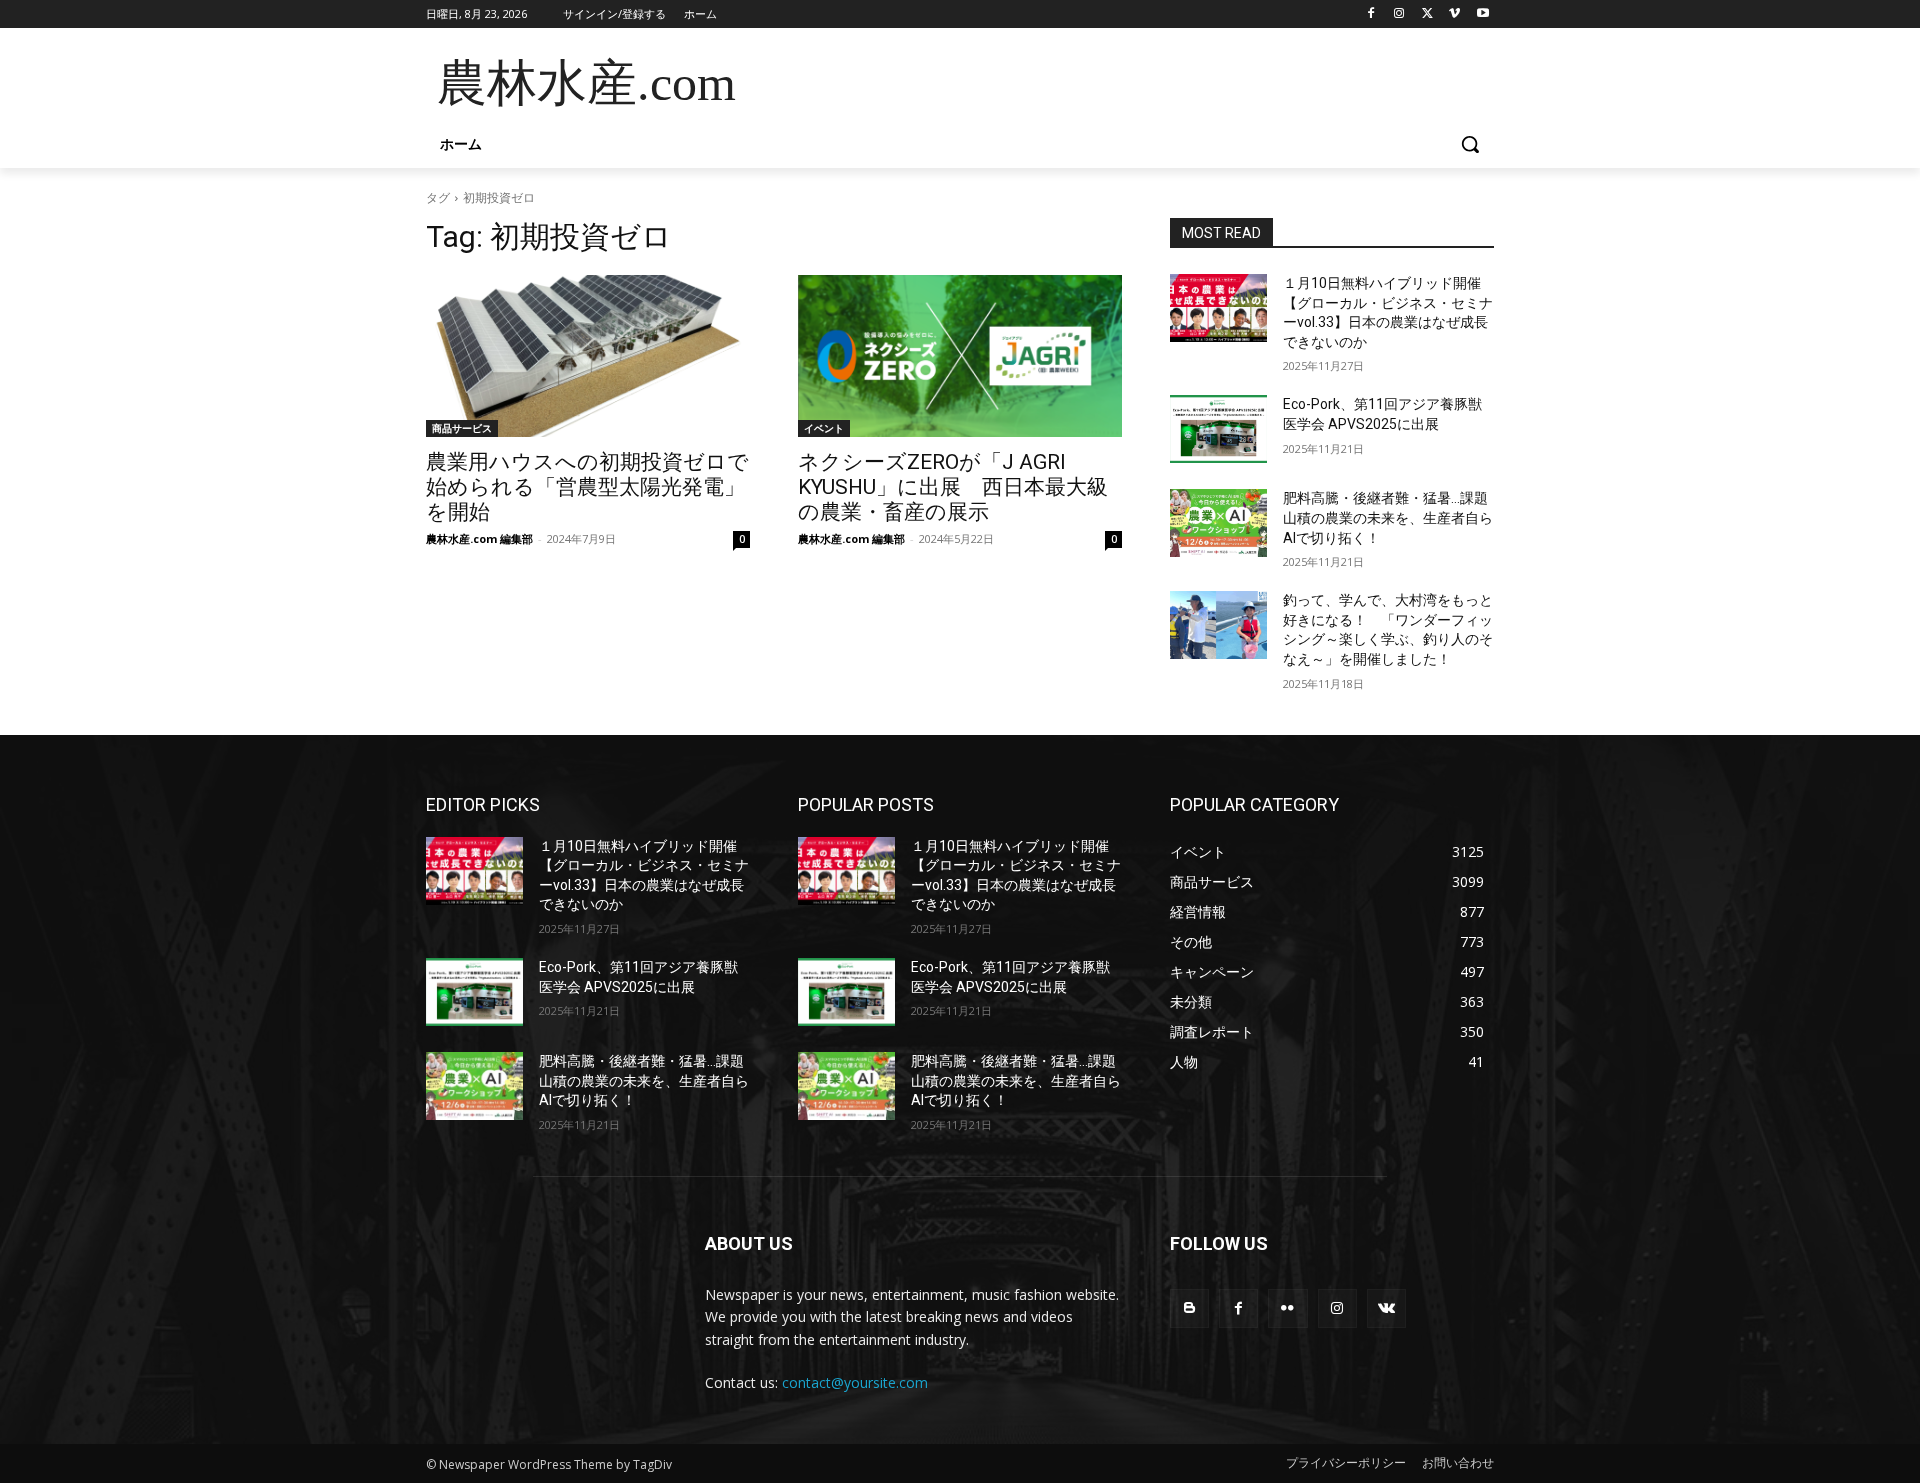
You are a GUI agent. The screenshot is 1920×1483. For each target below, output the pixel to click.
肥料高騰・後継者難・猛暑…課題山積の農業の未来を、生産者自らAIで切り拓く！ (1388, 517)
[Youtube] (1482, 14)
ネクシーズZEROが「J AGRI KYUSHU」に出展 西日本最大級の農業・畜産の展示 (953, 487)
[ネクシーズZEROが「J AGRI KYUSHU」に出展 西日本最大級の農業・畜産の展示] (960, 356)
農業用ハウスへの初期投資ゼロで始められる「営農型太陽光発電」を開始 (587, 487)
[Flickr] (1287, 1308)
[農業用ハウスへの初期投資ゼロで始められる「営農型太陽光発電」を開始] (588, 356)
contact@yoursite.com (855, 1382)
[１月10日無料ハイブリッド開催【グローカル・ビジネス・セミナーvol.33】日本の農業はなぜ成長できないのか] (1218, 308)
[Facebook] (1371, 14)
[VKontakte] (1386, 1308)
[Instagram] (1399, 14)
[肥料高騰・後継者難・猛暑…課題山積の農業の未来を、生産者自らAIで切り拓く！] (1218, 523)
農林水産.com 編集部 (479, 538)
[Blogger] (1189, 1308)
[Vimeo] (1454, 14)
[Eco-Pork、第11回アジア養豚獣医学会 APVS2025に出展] (1218, 429)
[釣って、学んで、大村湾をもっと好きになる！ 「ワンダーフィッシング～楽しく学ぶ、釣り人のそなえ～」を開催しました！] (1218, 625)
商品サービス (462, 428)
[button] (1470, 144)
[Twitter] (1427, 14)
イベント (824, 428)
